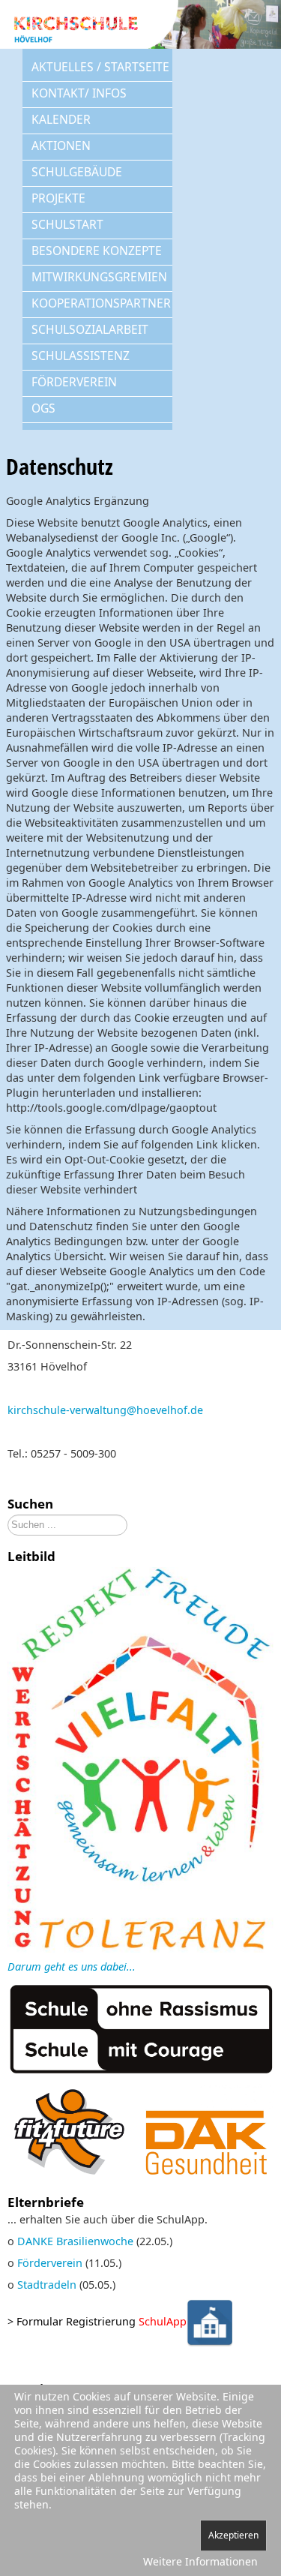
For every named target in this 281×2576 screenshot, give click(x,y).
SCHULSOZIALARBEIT (90, 329)
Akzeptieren (233, 2535)
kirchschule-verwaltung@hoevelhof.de (105, 1410)
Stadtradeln (47, 2285)
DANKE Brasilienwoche (75, 2241)
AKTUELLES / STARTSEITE (100, 67)
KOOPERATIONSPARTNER (101, 303)
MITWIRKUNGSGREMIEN (99, 277)
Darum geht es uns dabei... (72, 1967)
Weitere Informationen (200, 2561)
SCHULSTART (67, 224)
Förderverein (50, 2263)
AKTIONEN (61, 146)
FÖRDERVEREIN (74, 382)
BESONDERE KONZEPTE (97, 251)
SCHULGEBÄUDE (77, 172)
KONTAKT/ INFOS (79, 93)
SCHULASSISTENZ (81, 356)
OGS (43, 408)
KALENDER (61, 119)
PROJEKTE (58, 198)
